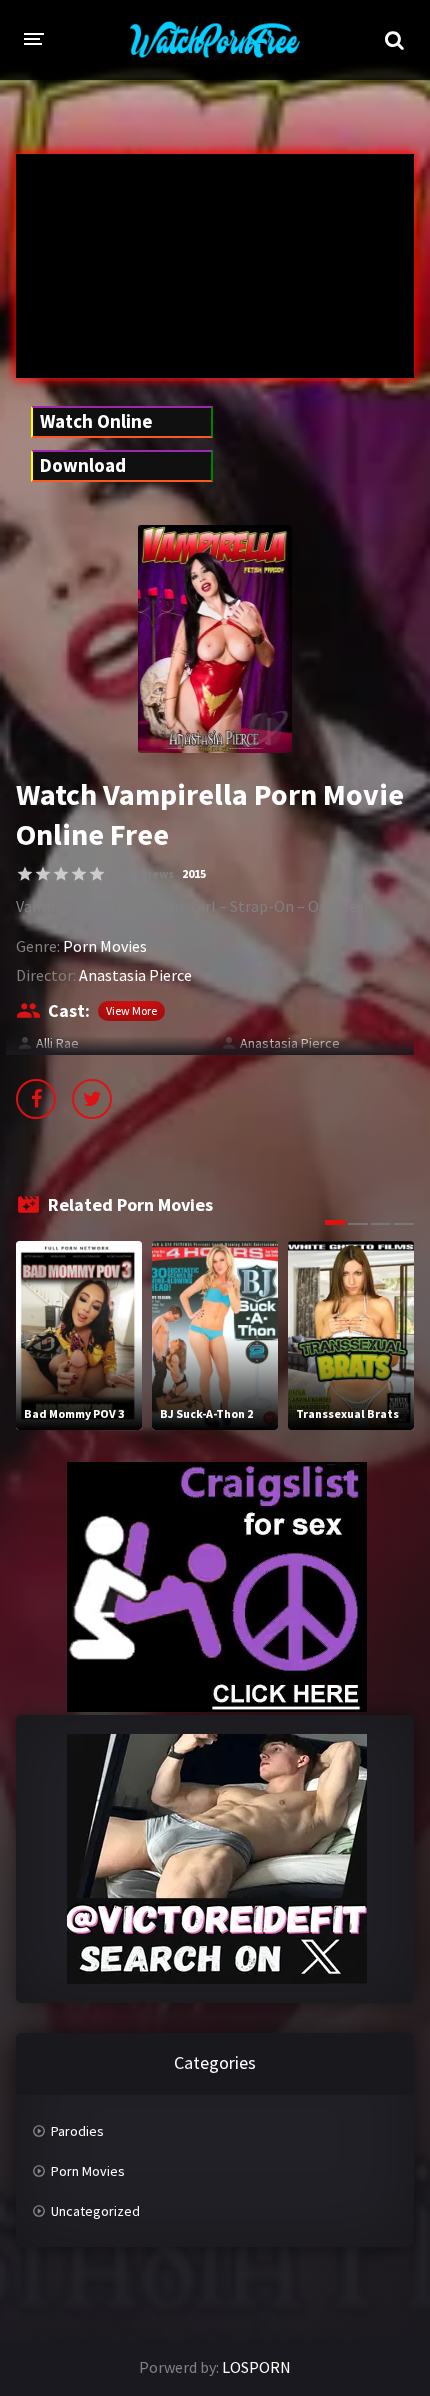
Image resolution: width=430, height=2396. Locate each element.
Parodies (77, 2131)
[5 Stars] (97, 874)
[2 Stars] (43, 874)
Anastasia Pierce (135, 975)
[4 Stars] (79, 874)
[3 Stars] (61, 874)
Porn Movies (105, 946)
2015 (194, 873)
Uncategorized (95, 2211)
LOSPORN (256, 2367)
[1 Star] (25, 874)
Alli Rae (57, 1043)
